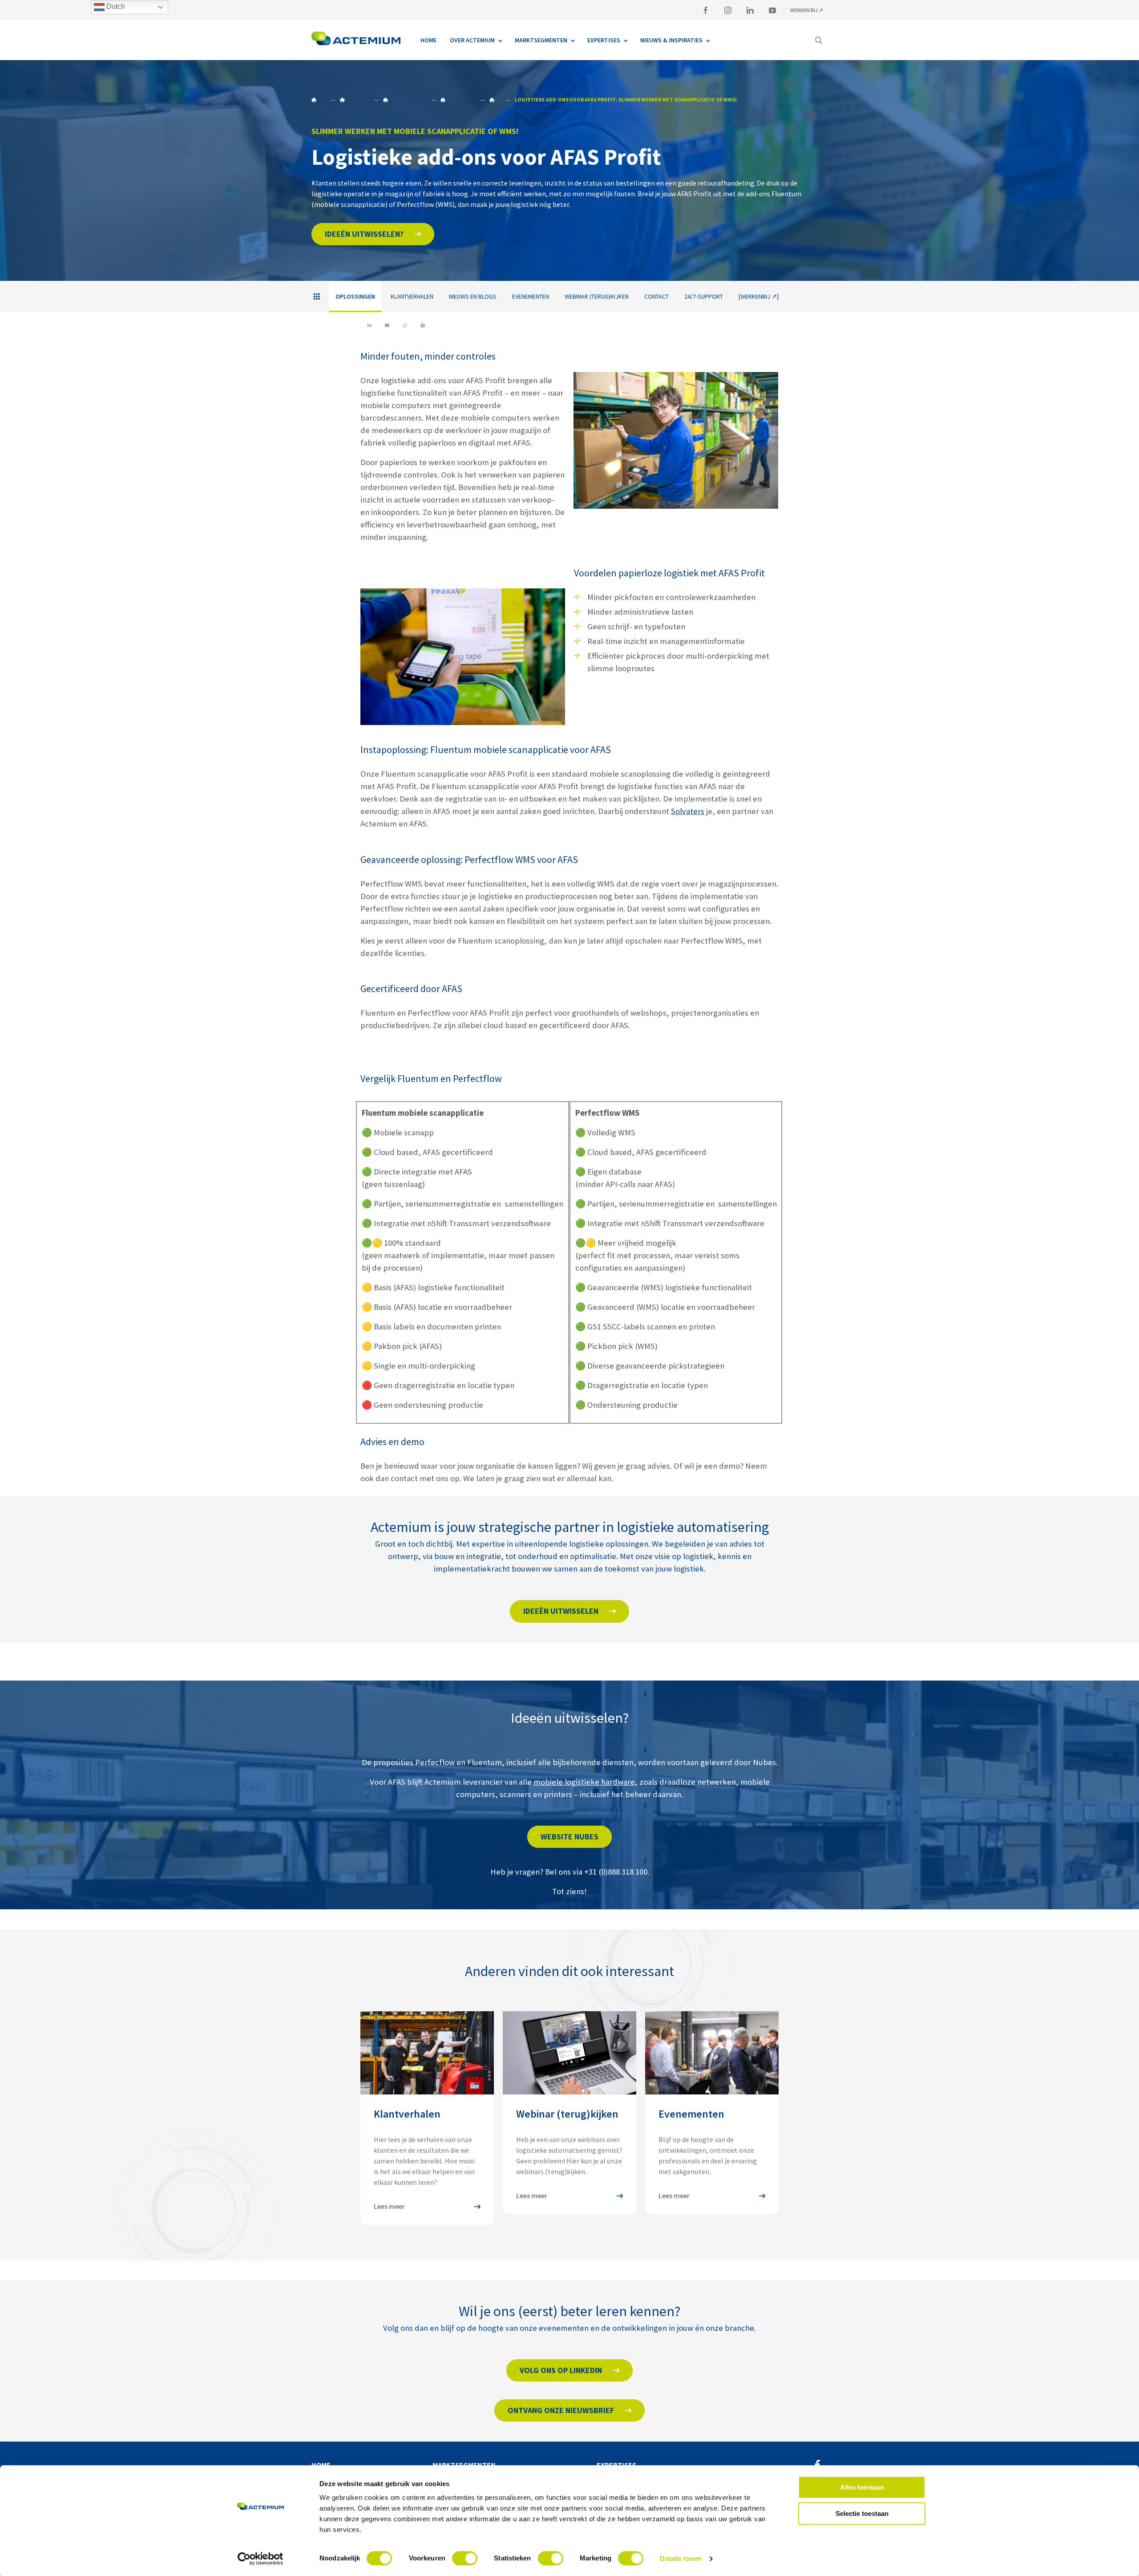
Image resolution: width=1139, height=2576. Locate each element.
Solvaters (688, 811)
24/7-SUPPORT (704, 296)
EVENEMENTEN (531, 296)
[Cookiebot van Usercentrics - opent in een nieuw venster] (261, 2559)
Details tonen (681, 2558)
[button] (373, 234)
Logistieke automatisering (405, 100)
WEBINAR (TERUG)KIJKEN (597, 296)
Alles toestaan (862, 2487)
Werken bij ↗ (807, 10)
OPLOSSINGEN (458, 100)
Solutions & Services (354, 100)
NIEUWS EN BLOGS (473, 296)
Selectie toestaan (862, 2513)
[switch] (465, 2558)
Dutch (115, 6)
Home (319, 100)
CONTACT (656, 296)
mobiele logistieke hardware (584, 1782)
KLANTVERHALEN (412, 296)
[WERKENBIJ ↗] (759, 296)
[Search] (819, 40)
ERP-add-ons (495, 100)
